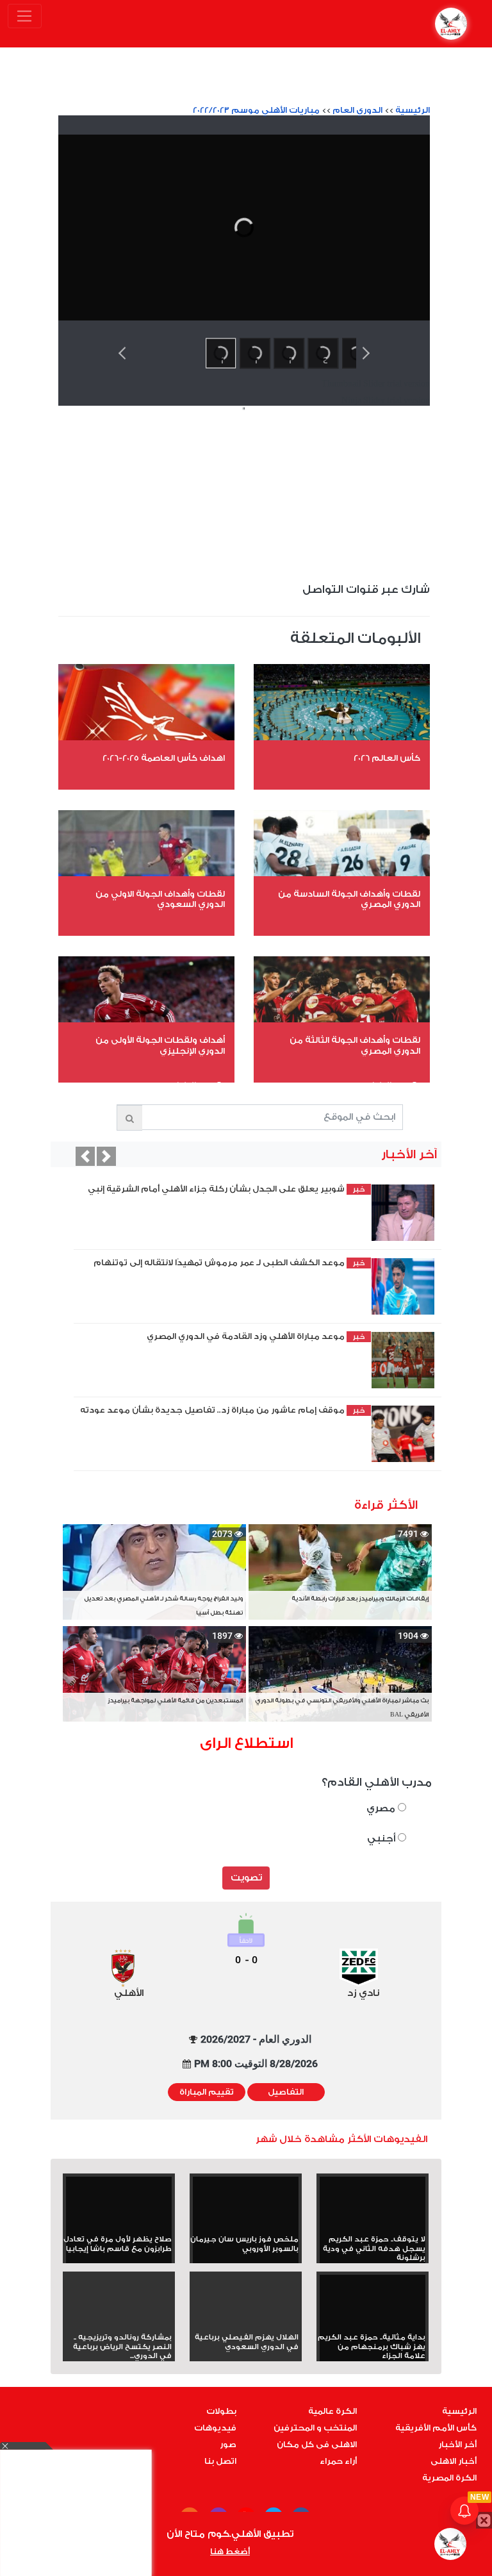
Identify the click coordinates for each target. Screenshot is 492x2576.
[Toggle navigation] (25, 16)
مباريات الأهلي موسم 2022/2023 (256, 110)
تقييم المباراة (207, 2092)
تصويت (246, 1878)
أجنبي (382, 1839)
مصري (382, 1808)
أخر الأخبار (457, 2445)
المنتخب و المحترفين (315, 2428)
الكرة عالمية (332, 2411)
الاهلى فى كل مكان (317, 2445)
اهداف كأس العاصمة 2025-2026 (164, 758)
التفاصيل (286, 2092)
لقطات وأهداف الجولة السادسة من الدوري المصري (349, 899)
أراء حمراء (338, 2461)
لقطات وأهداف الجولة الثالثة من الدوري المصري (355, 1045)
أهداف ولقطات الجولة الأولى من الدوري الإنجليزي (160, 1045)
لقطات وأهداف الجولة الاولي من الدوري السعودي (160, 899)
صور (228, 2445)
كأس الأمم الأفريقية (436, 2428)
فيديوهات (215, 2428)
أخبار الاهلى (454, 2461)
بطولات (221, 2411)
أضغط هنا (230, 2552)
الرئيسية (413, 110)
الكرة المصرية (449, 2478)
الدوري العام (357, 110)
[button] (85, 1156)
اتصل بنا (220, 2461)
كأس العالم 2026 (387, 758)
